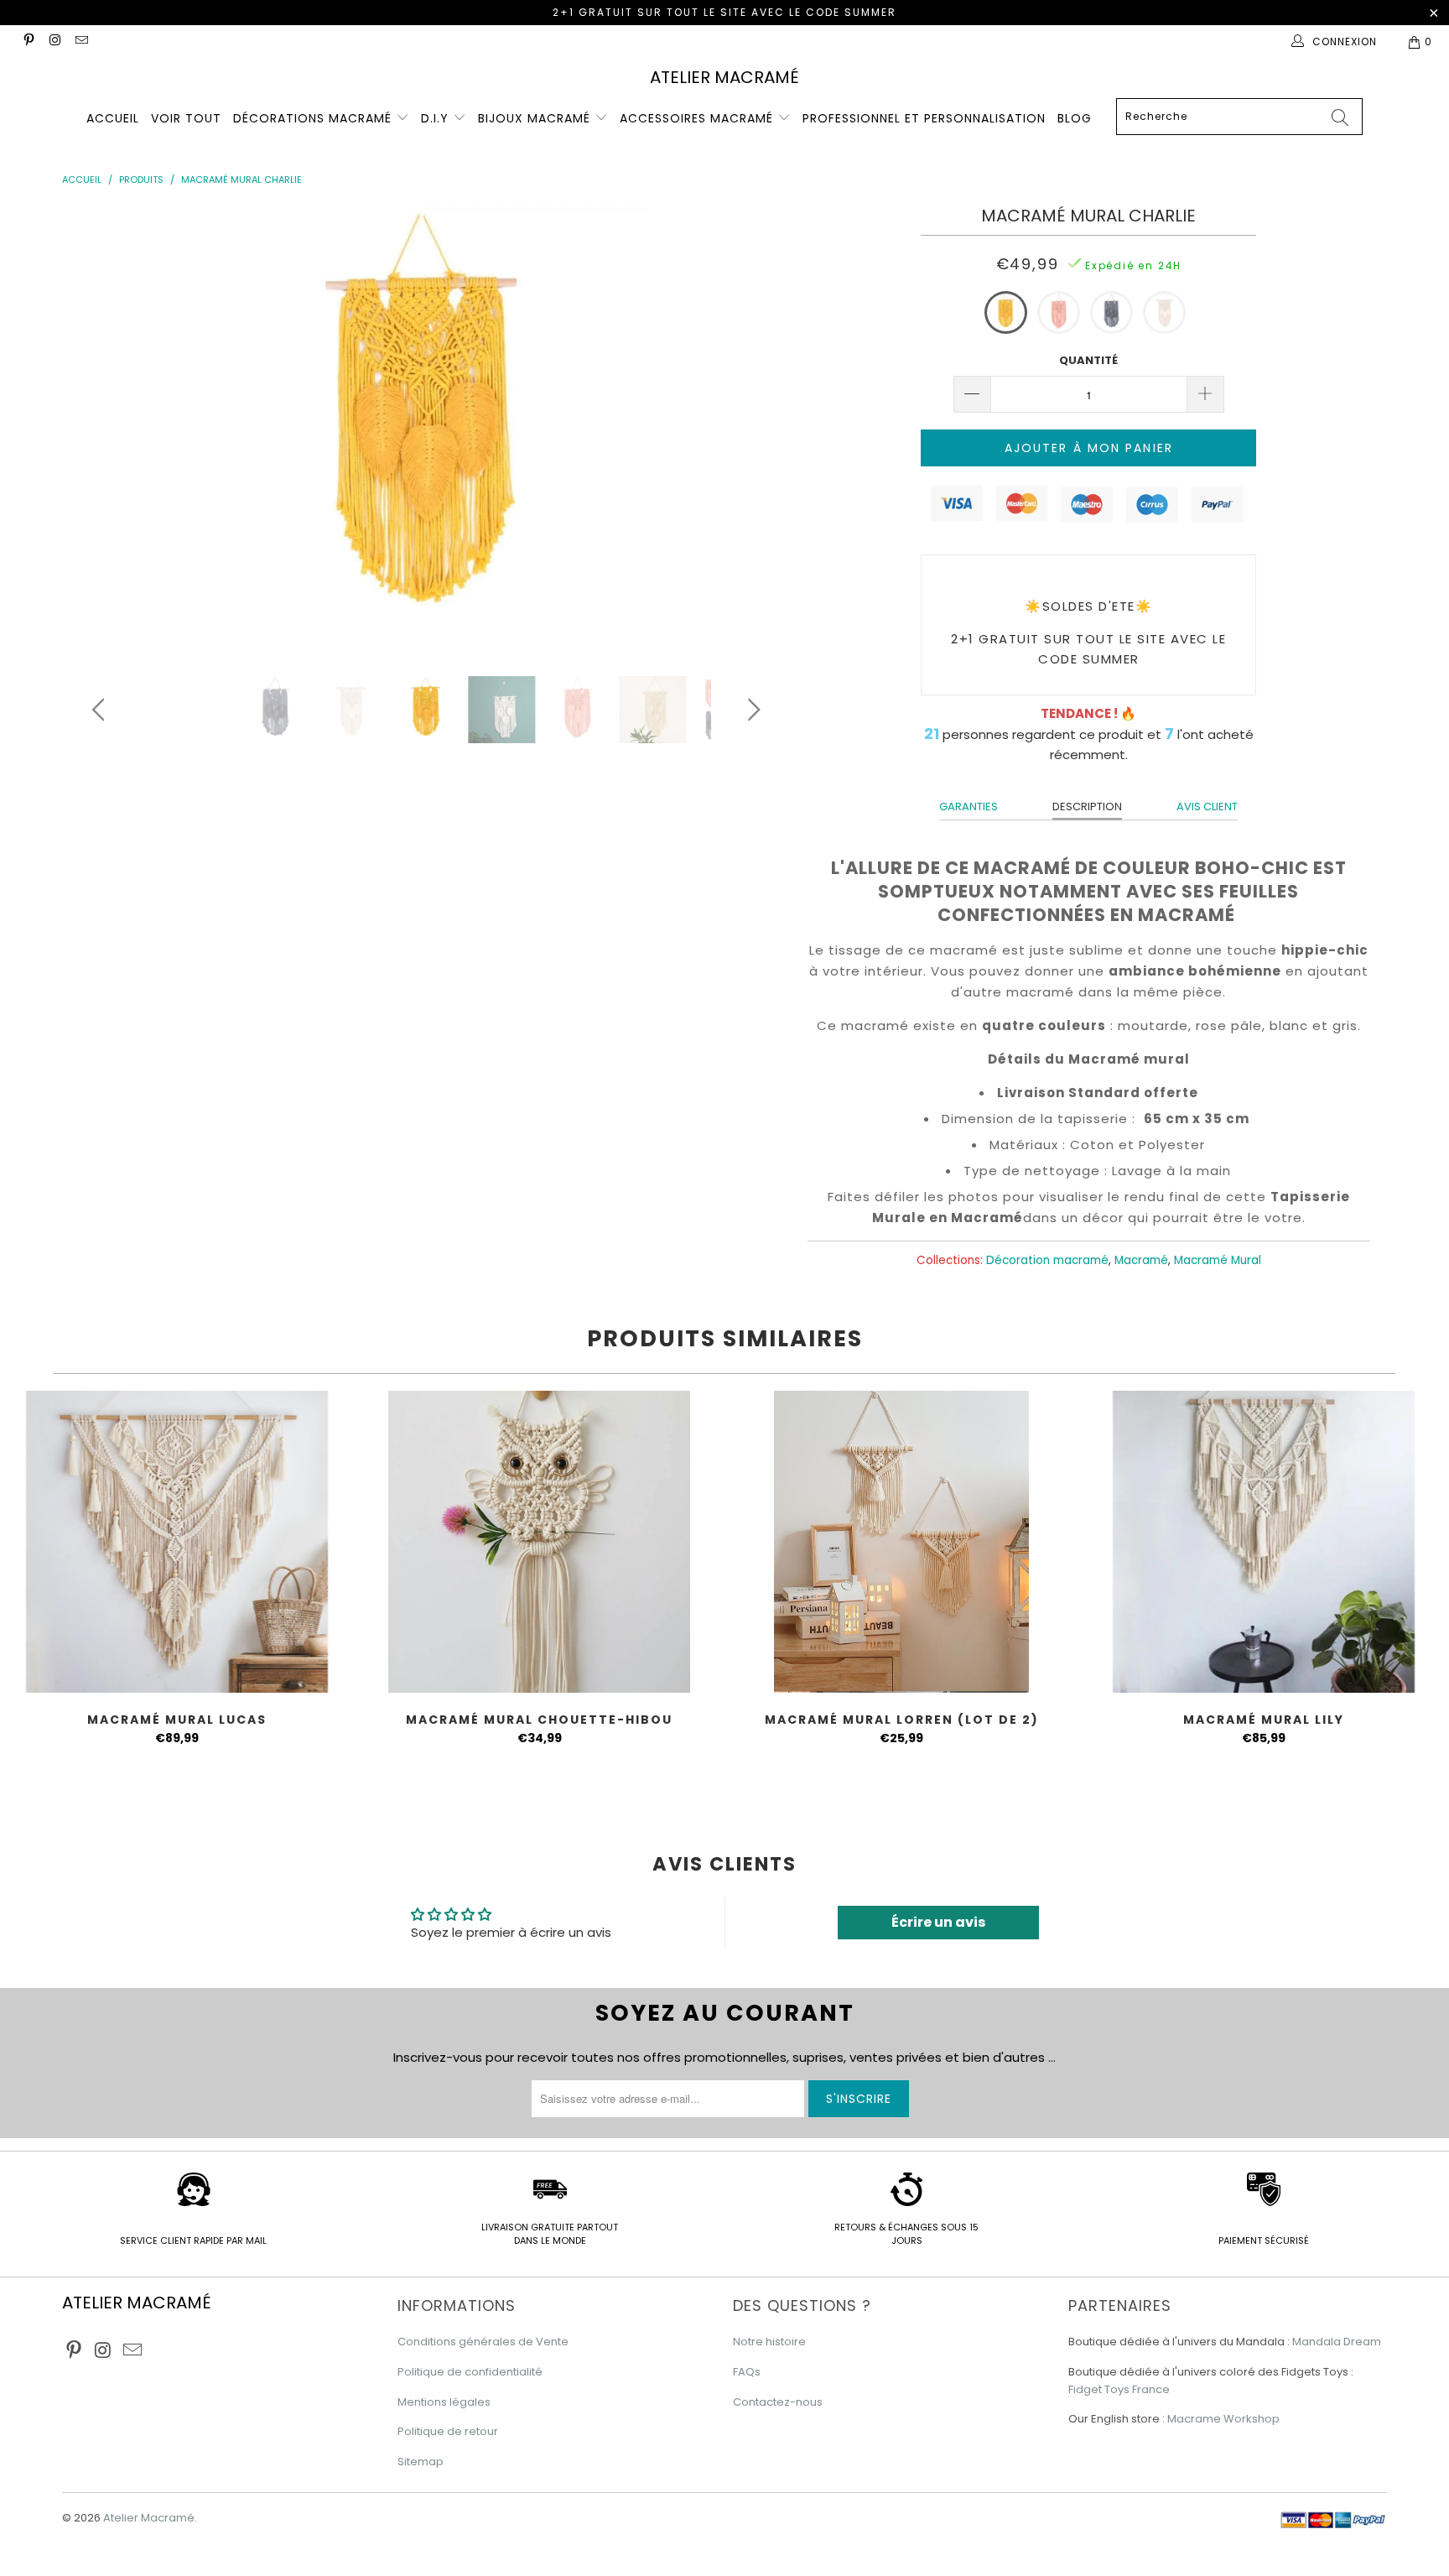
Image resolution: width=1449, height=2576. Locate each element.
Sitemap (421, 2462)
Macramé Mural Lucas (177, 1542)
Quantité (1088, 360)
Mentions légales (444, 2402)
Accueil (113, 118)
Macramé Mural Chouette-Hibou (539, 1542)
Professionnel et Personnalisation (924, 118)
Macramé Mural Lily (1264, 1542)
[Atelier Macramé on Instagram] (54, 42)
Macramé (1141, 1260)
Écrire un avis (938, 1922)
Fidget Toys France (1119, 2389)
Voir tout (186, 118)
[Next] (751, 429)
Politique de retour (448, 2431)
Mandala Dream (1337, 2342)
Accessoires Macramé (699, 118)
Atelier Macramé (724, 77)
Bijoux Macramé (536, 118)
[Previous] (101, 429)
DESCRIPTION (1087, 807)
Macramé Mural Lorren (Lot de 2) (901, 1542)
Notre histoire (769, 2342)
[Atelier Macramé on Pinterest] (28, 42)
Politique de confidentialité (470, 2372)
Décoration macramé (1047, 1260)
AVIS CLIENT (1207, 807)
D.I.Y (437, 118)
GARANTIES (969, 807)
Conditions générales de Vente (483, 2342)
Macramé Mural (1218, 1260)
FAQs (747, 2372)
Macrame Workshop (1223, 2419)
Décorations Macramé (314, 118)
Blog (1075, 118)
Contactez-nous (778, 2402)
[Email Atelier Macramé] (81, 42)
